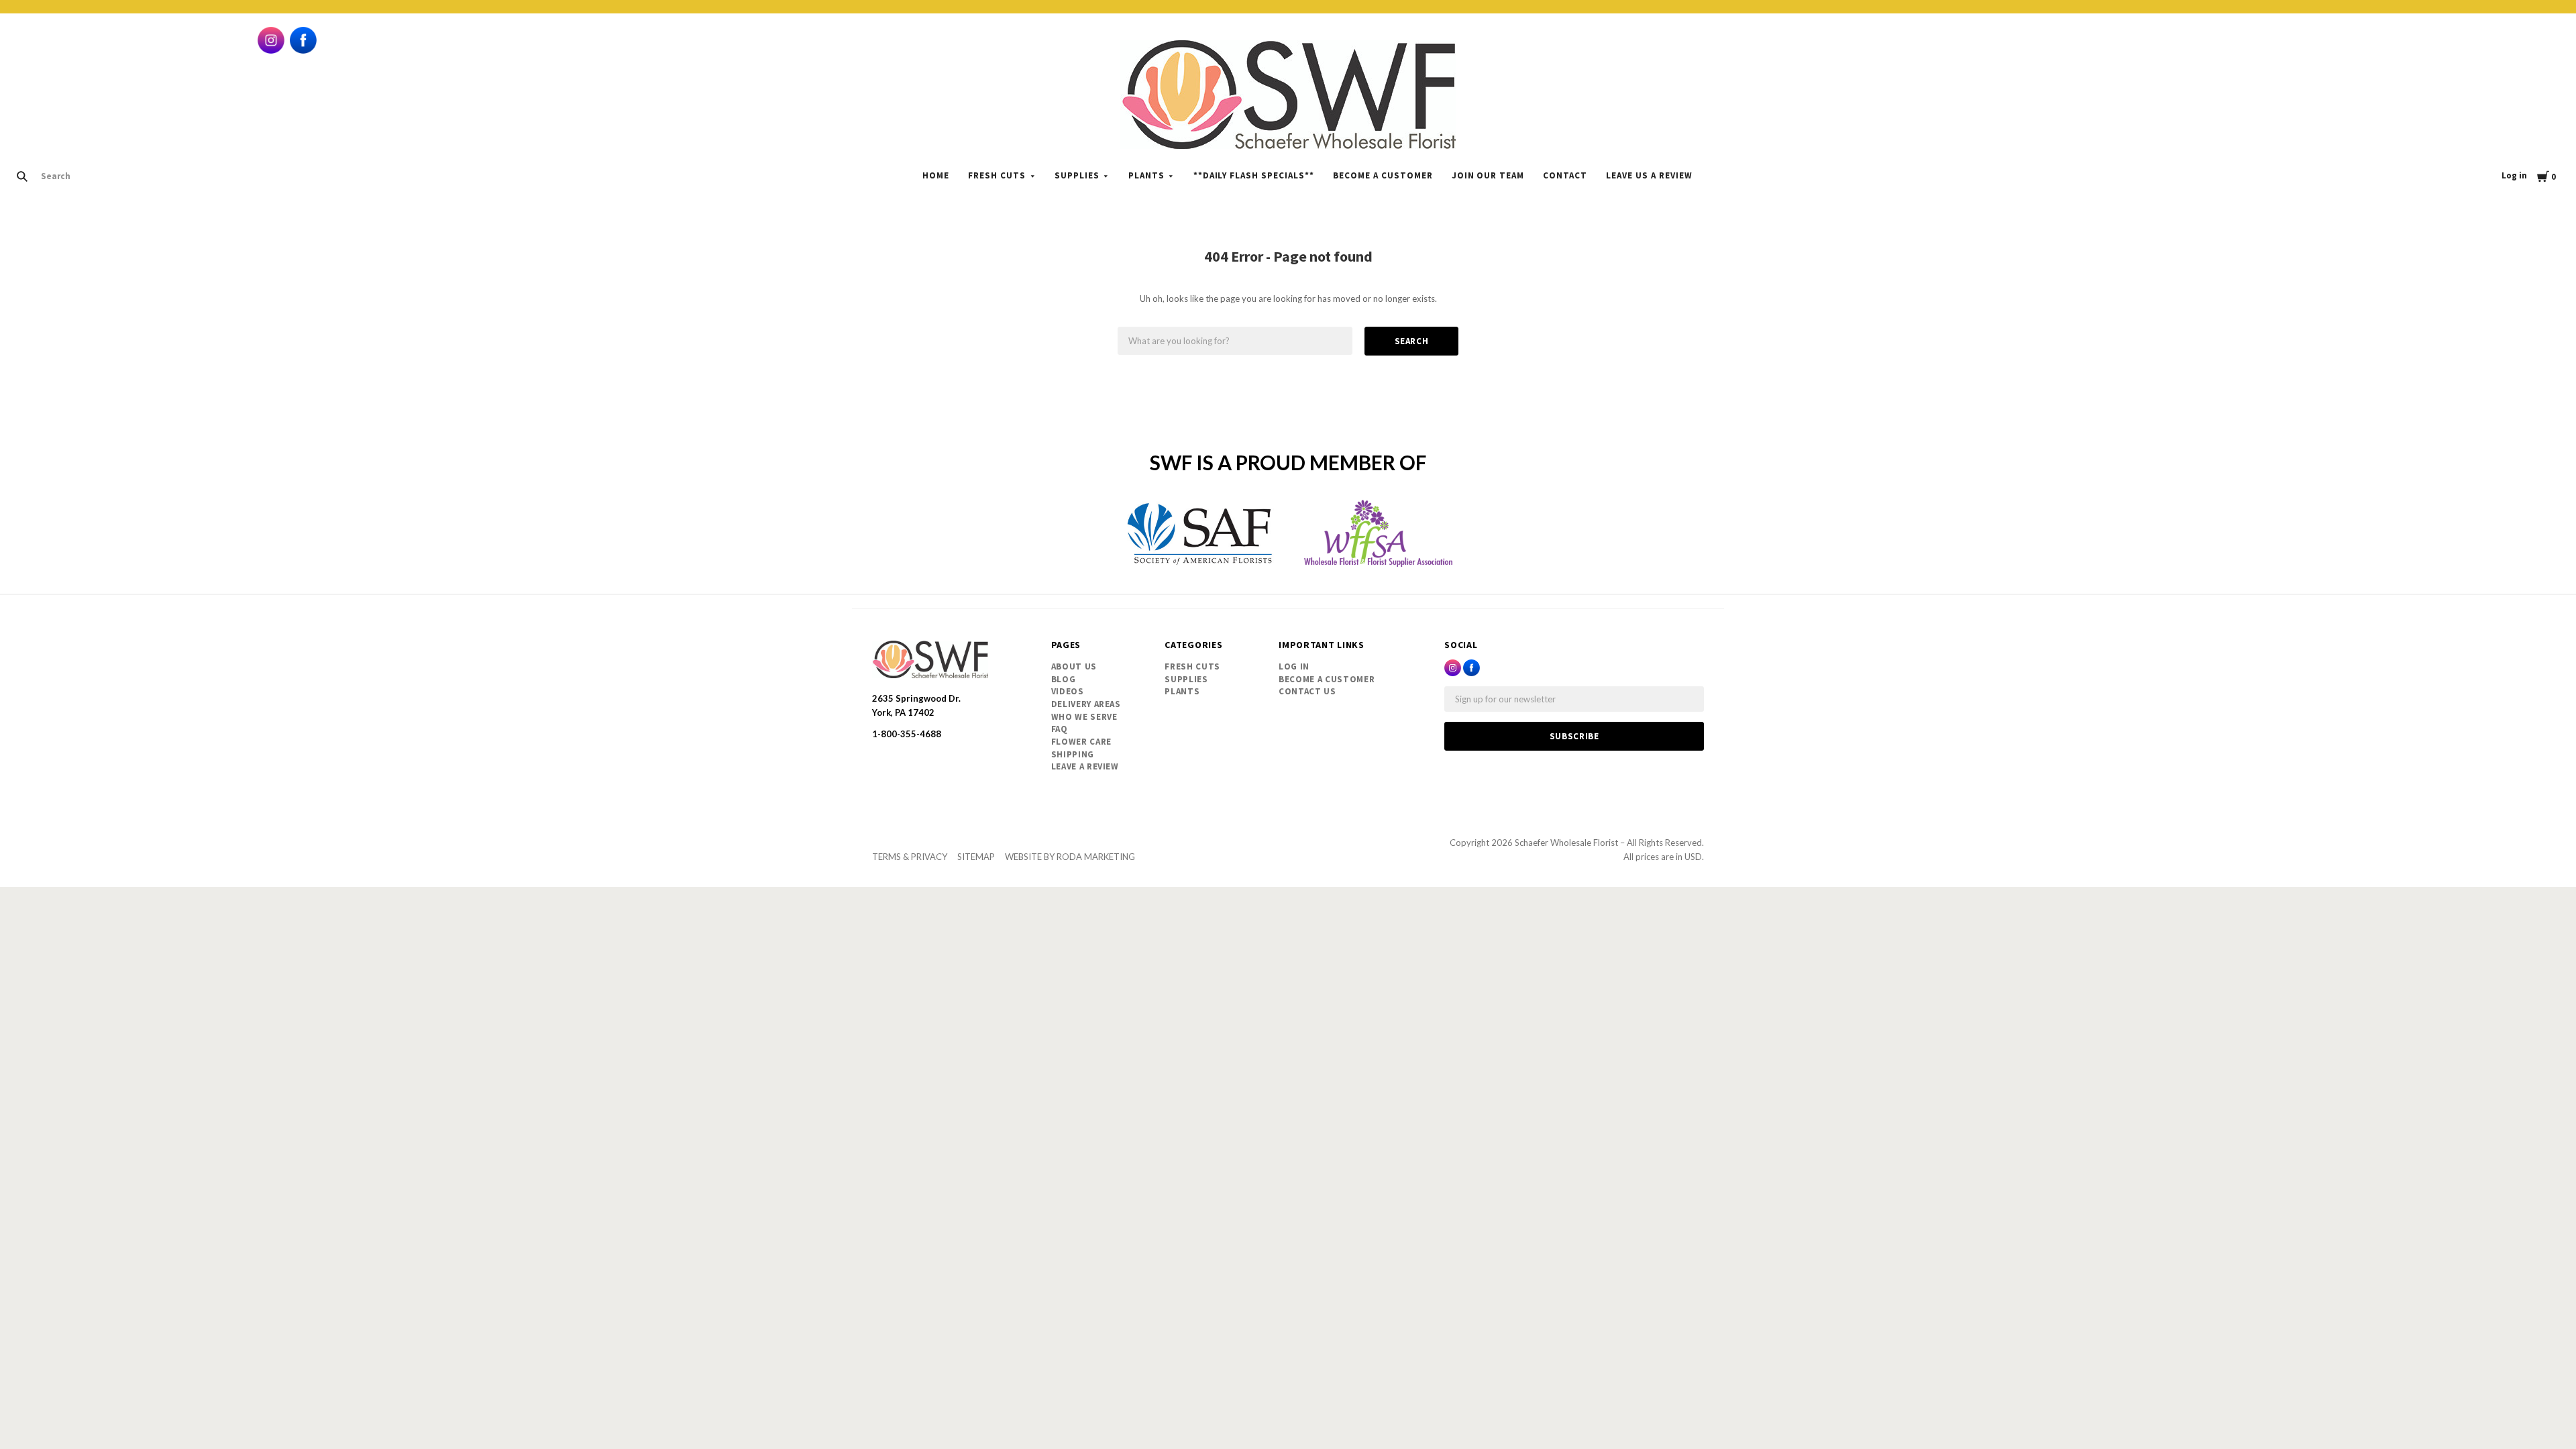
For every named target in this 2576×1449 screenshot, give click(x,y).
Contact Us (1307, 691)
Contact (1565, 175)
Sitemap (976, 857)
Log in (2514, 175)
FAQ (1060, 729)
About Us (1074, 666)
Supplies (1077, 175)
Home (936, 175)
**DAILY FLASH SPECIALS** (1254, 175)
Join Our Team (1488, 175)
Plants (1146, 175)
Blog (1064, 679)
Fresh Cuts (997, 175)
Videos (1068, 691)
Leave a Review (1085, 766)
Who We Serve (1084, 717)
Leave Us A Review (1649, 175)
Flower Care (1081, 742)
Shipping (1073, 754)
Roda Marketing (1096, 857)
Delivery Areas (1086, 704)
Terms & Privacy (910, 857)
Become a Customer (1383, 175)
